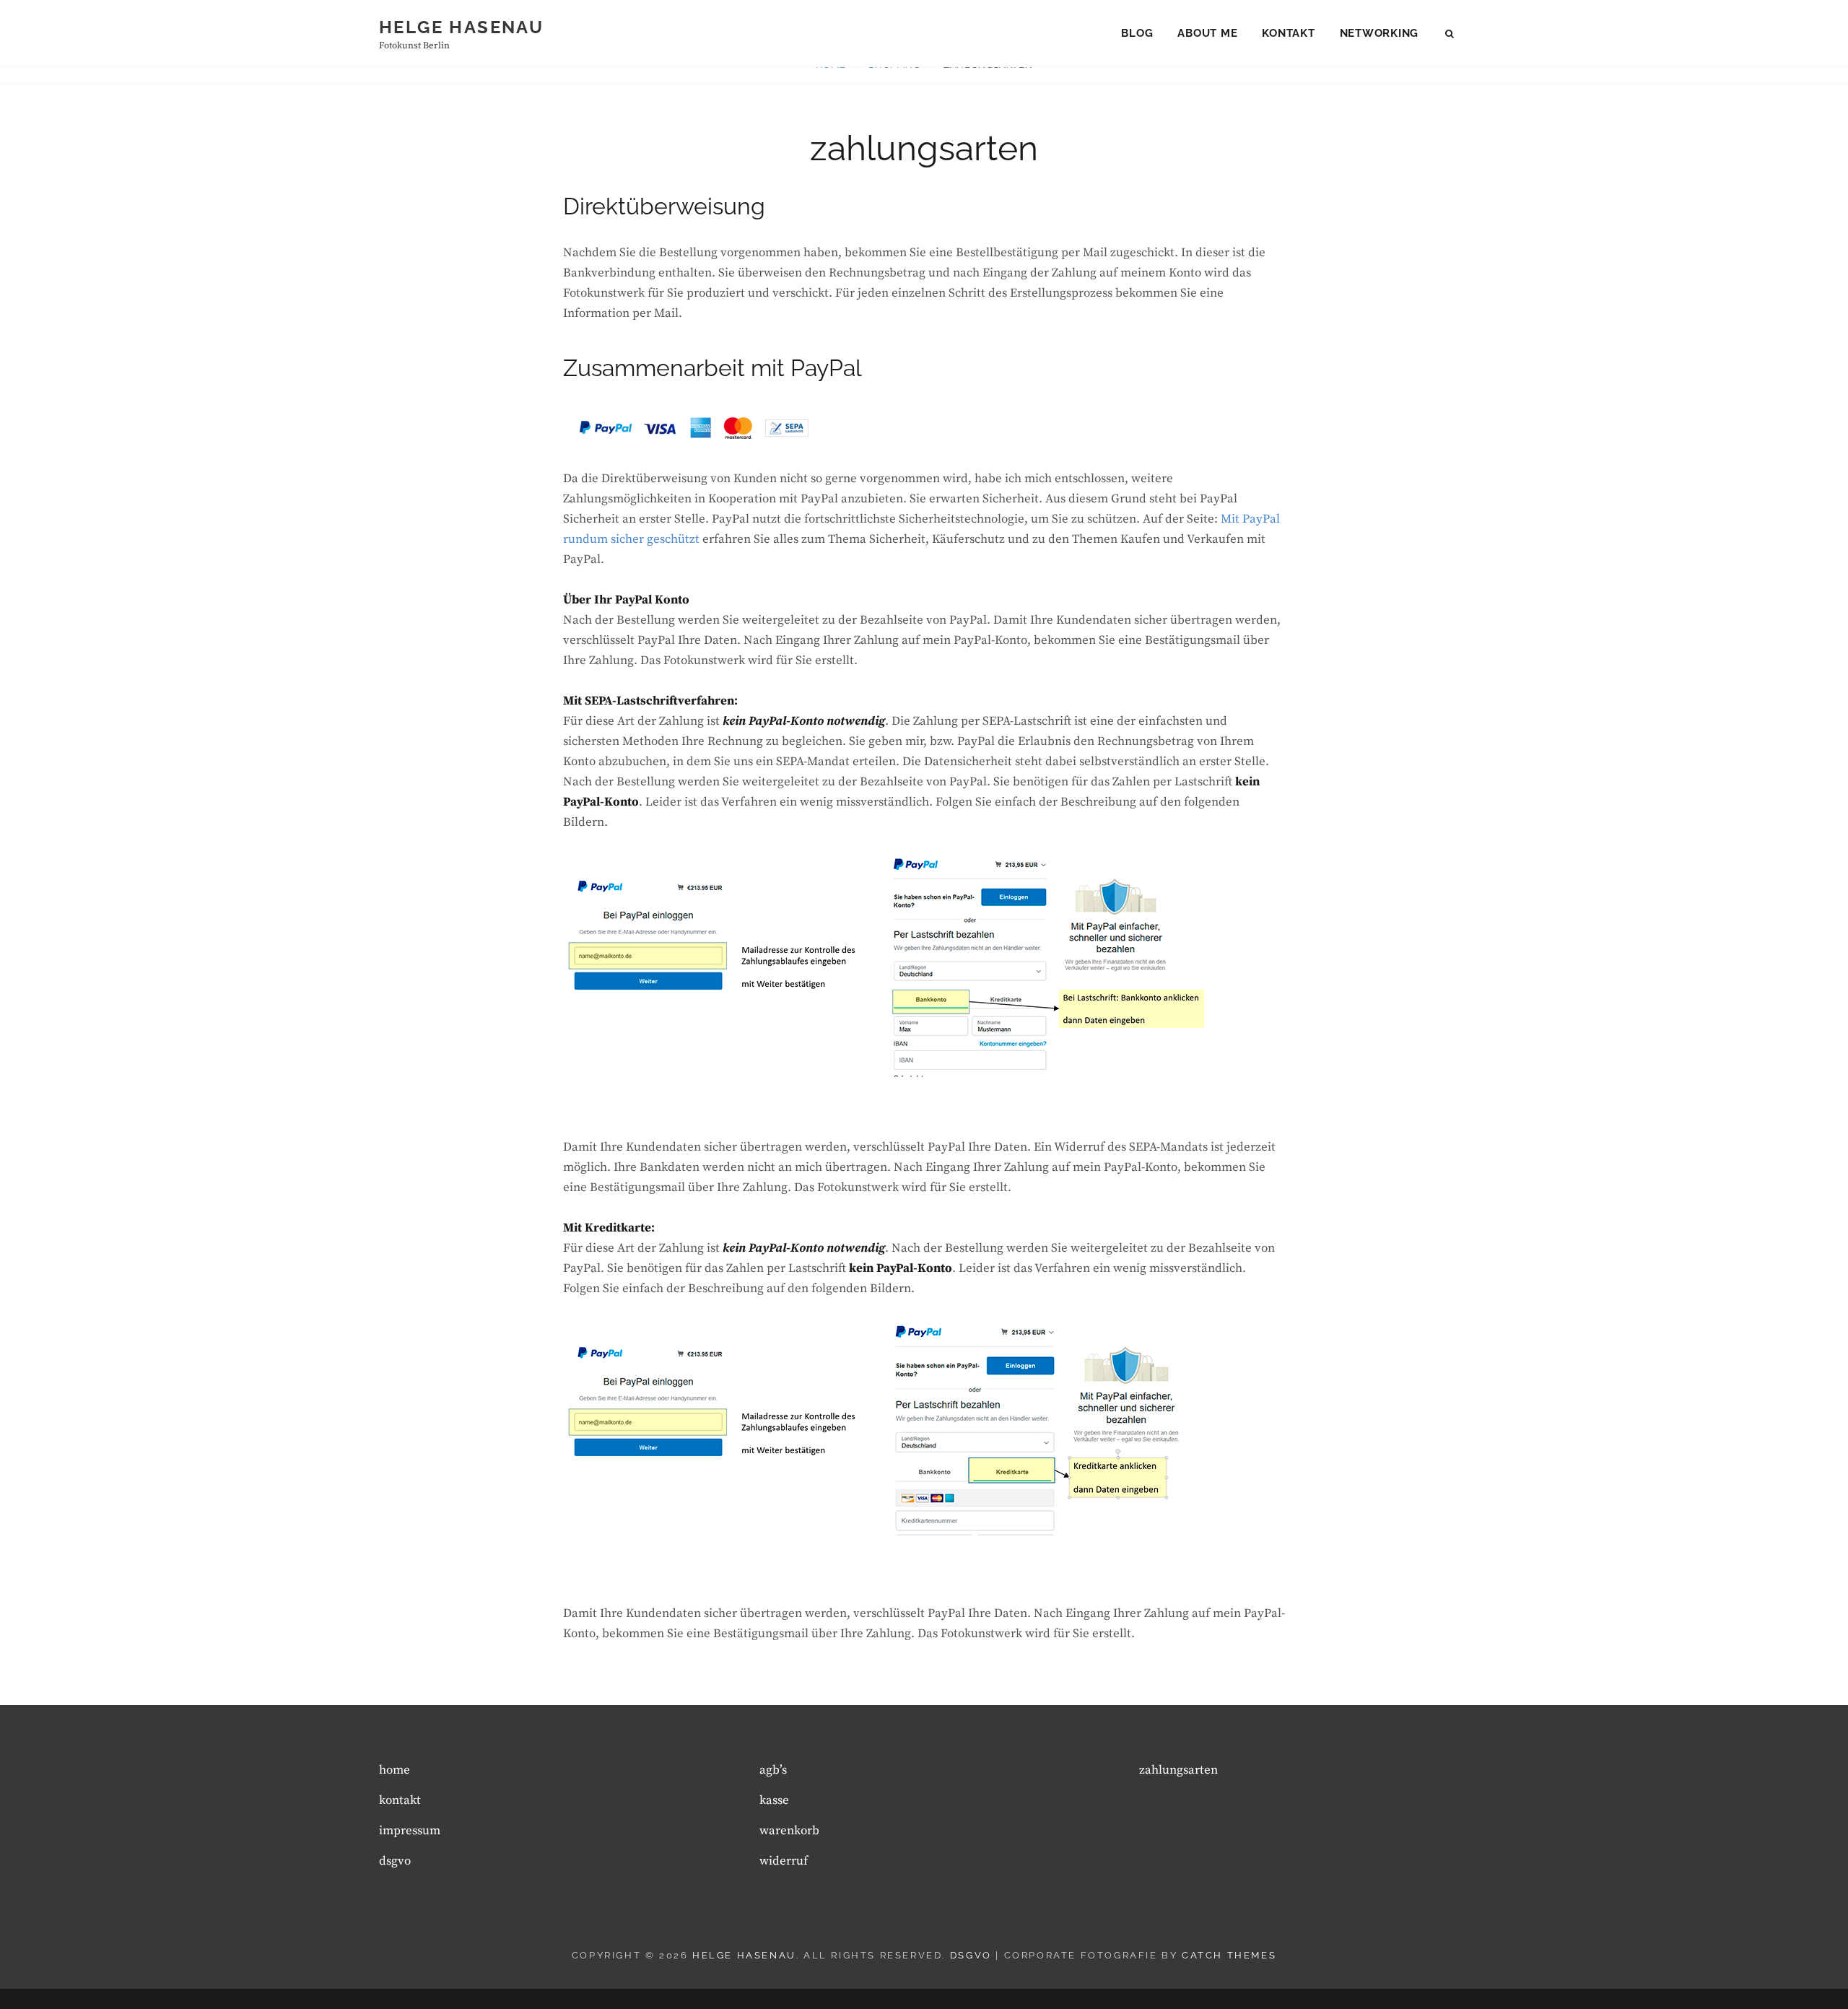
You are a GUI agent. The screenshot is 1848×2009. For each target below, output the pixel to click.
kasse (774, 1800)
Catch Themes (1229, 1955)
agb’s (773, 1770)
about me (1207, 33)
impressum (410, 1831)
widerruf (784, 1861)
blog (1137, 33)
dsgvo (395, 1861)
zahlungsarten (1178, 1770)
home (395, 1770)
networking (1380, 33)
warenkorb (789, 1831)
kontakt (1288, 33)
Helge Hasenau (461, 27)
